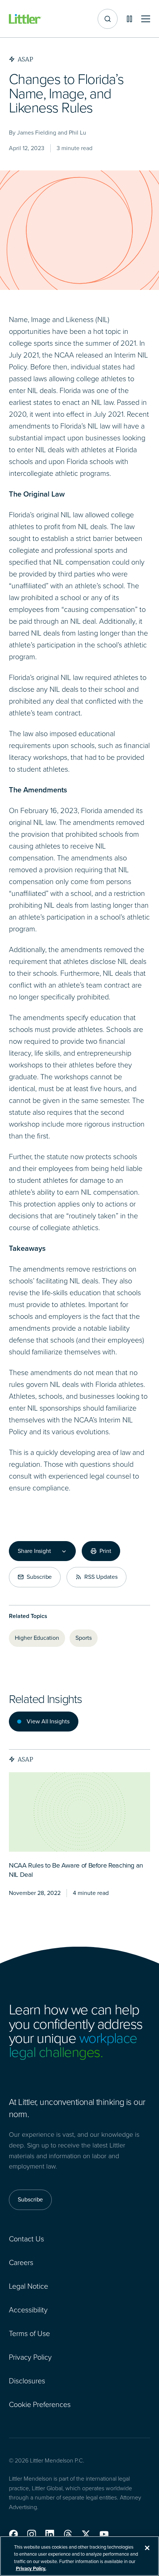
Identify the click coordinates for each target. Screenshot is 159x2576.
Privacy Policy (30, 2357)
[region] (79, 2556)
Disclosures (27, 2381)
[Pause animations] (129, 19)
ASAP (26, 1759)
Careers (21, 2262)
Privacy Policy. (31, 2568)
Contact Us (26, 2239)
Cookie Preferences (40, 2404)
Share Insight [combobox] (34, 1551)
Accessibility (28, 2310)
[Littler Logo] (25, 19)
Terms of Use (29, 2333)
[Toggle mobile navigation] (146, 19)
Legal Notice (28, 2286)
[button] (13, 2534)
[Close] (147, 2548)
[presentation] (79, 1812)
